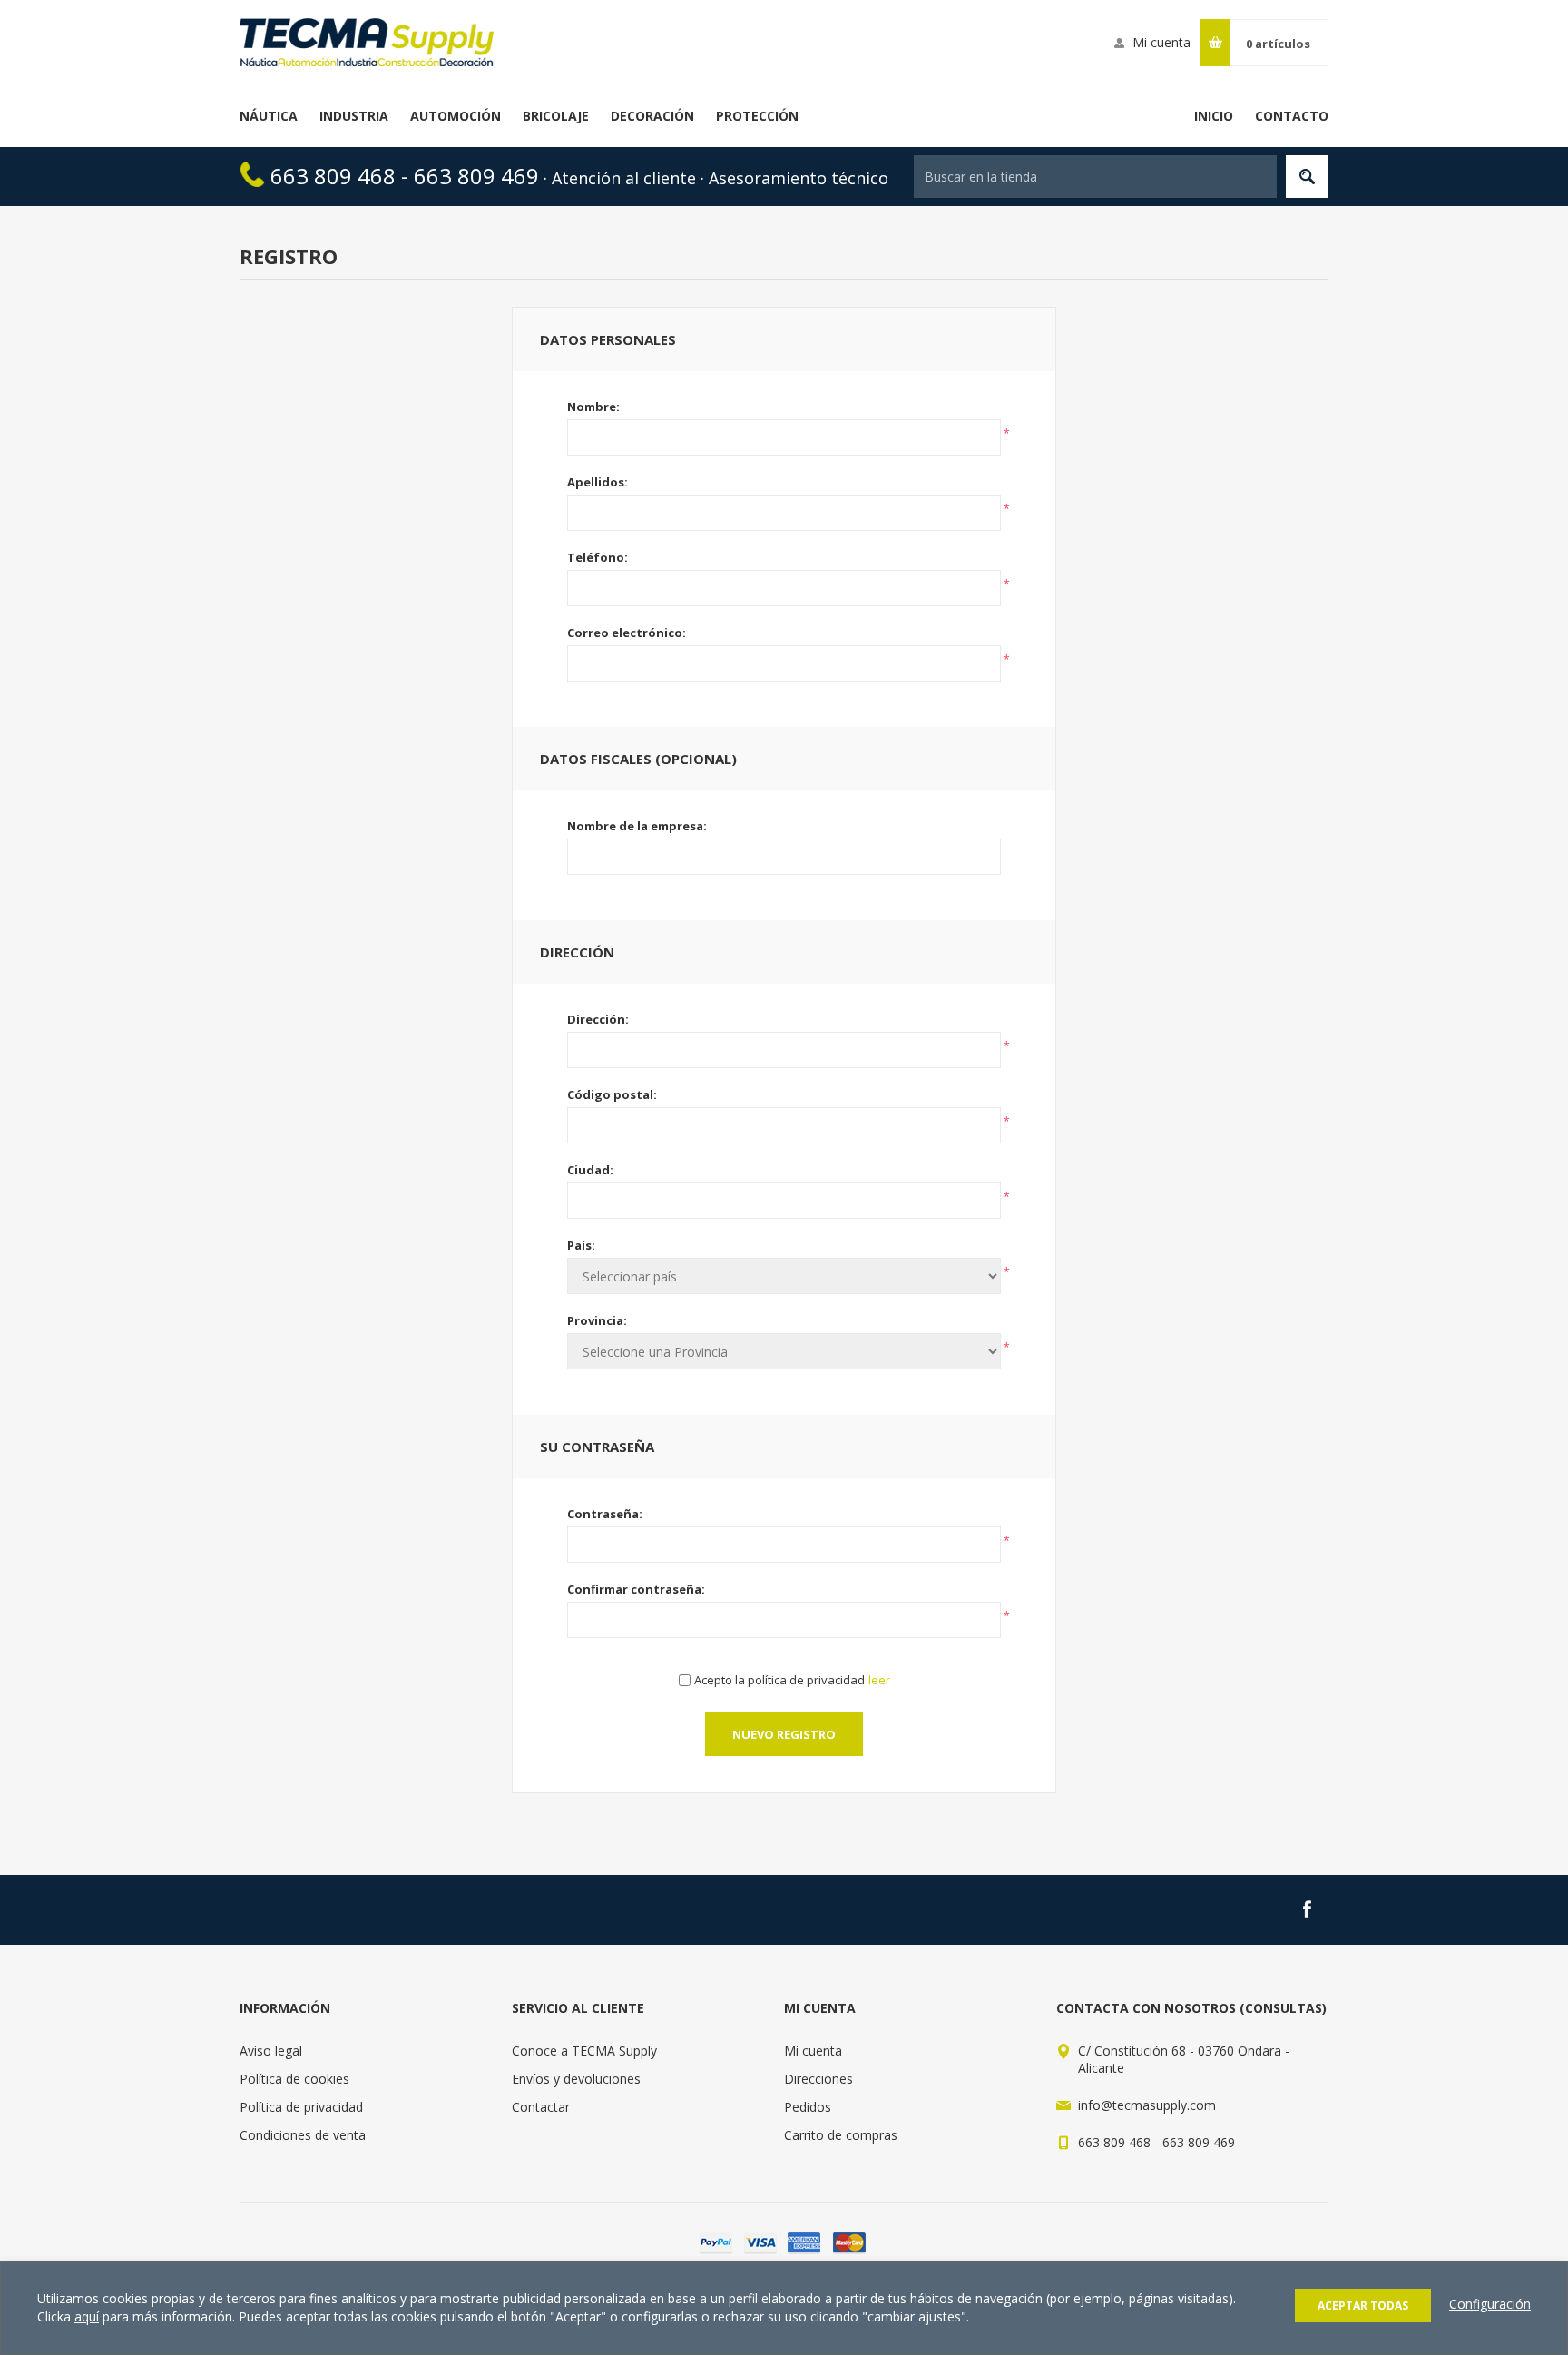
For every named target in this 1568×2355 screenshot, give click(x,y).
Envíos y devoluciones (576, 2079)
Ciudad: (590, 1170)
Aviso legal (271, 2051)
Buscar (1307, 177)
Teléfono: (598, 557)
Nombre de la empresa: (637, 826)
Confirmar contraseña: (636, 1589)
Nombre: (593, 407)
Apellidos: (598, 482)
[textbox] (1095, 177)
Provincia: (597, 1320)
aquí (87, 2316)
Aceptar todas (1363, 2306)
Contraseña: (605, 1514)
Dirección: (598, 1019)
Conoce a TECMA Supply (584, 2051)
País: (581, 1245)
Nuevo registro (784, 1734)
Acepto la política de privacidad (779, 1680)
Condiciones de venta (303, 2135)
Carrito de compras (841, 2135)
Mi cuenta (1161, 42)
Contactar (541, 2107)
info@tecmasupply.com (1147, 2105)
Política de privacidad (301, 2107)
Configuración (1490, 2304)
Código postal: (612, 1094)
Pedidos (808, 2107)
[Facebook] (1307, 1909)
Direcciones (818, 2079)
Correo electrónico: (627, 633)
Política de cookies (294, 2079)
